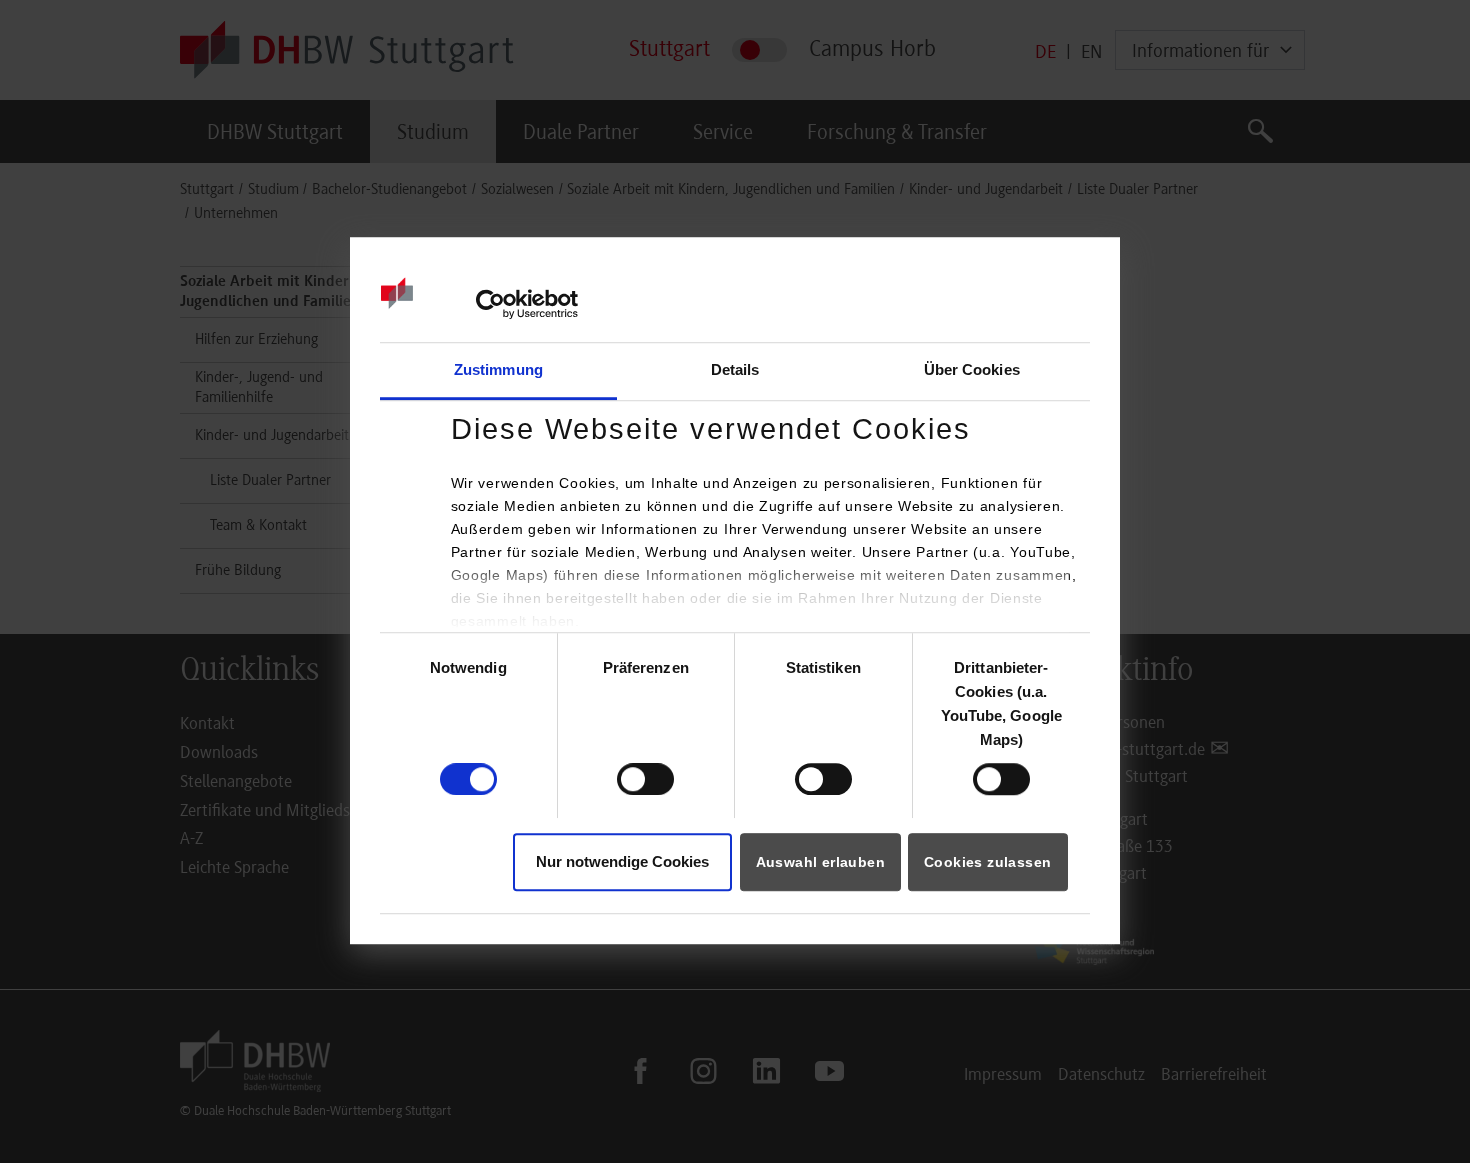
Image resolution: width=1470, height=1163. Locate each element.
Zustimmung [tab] (498, 369)
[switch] (645, 779)
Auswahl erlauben (820, 862)
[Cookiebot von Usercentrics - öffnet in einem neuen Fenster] (490, 304)
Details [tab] (735, 369)
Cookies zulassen (987, 862)
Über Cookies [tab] (972, 369)
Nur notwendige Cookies (622, 861)
